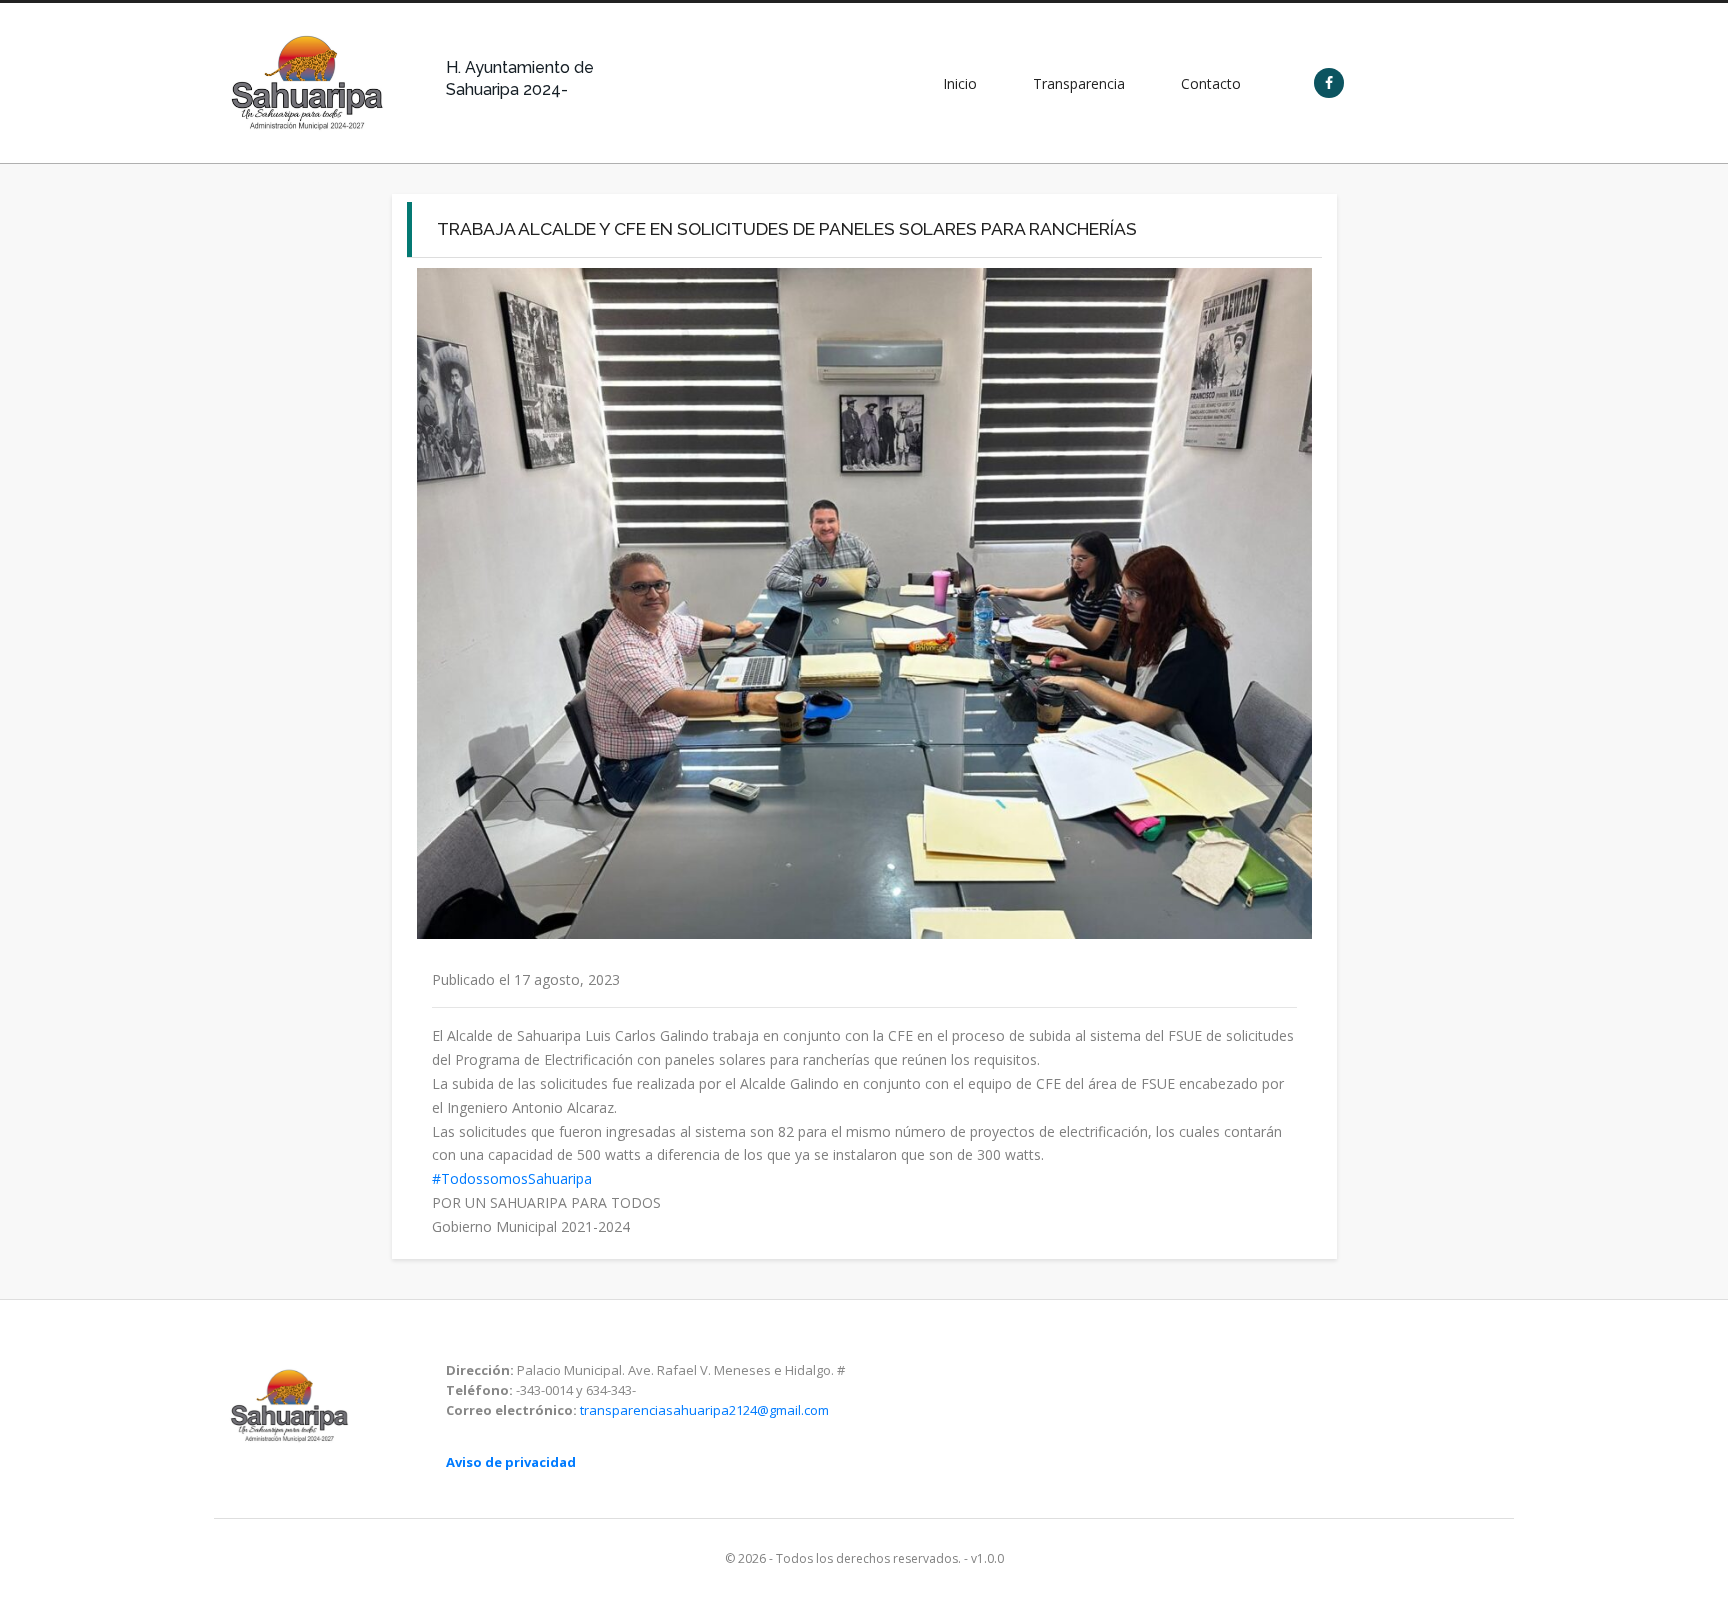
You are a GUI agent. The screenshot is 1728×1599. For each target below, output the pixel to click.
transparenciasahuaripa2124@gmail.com (704, 1410)
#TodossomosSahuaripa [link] (512, 1178)
